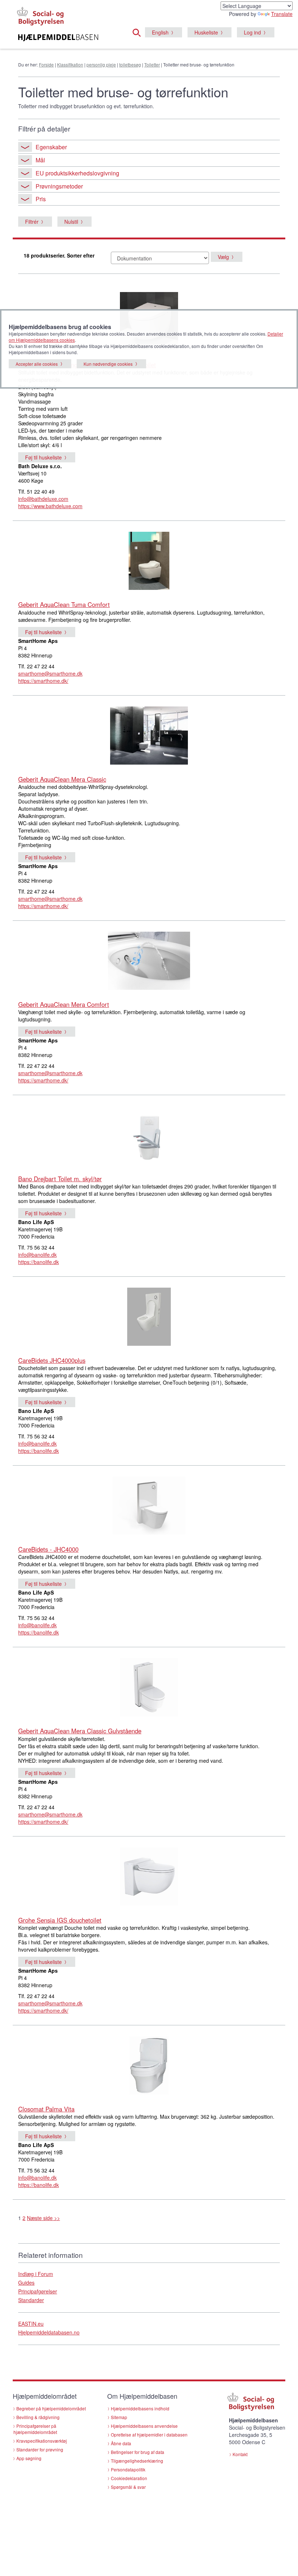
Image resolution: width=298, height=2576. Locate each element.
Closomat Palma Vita (46, 2109)
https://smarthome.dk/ (43, 681)
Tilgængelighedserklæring (137, 2461)
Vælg (223, 257)
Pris (41, 199)
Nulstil (71, 222)
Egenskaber (51, 147)
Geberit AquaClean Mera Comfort (64, 1004)
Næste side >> (43, 2218)
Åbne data (121, 2443)
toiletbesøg (130, 64)
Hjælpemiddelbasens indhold (140, 2408)
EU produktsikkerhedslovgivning (77, 173)
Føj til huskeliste (43, 457)
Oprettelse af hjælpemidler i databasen (149, 2435)
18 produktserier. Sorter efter (59, 255)
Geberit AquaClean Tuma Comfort (64, 604)
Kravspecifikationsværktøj (42, 2441)
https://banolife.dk (39, 1262)
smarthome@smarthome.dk (50, 673)
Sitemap (119, 2417)
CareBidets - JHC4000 (48, 1549)
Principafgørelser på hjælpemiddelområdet (35, 2429)
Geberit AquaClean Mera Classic (62, 779)
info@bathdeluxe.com (43, 499)
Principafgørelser (38, 2291)
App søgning (29, 2458)
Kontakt (240, 2454)
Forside (46, 64)
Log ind (252, 32)
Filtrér (32, 222)
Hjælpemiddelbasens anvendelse (144, 2426)
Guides (26, 2283)
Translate (282, 14)
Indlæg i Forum (36, 2274)
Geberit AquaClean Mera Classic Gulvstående (80, 1731)
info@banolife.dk (37, 1255)
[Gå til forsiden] (58, 38)
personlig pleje (101, 64)
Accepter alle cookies (37, 364)
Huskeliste (206, 32)
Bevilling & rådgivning (38, 2417)
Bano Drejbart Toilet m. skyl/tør (60, 1179)
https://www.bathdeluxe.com (50, 506)
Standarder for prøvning (40, 2449)
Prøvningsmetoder (59, 186)
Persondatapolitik (128, 2469)
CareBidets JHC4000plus (52, 1360)
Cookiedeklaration (129, 2478)
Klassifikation (70, 64)
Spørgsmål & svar (128, 2487)
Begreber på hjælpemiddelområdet (51, 2408)
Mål (40, 160)
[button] (139, 32)
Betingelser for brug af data (138, 2452)
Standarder (31, 2300)
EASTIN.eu (31, 2324)
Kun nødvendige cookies (108, 364)
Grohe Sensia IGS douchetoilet (60, 1920)
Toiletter (152, 64)
